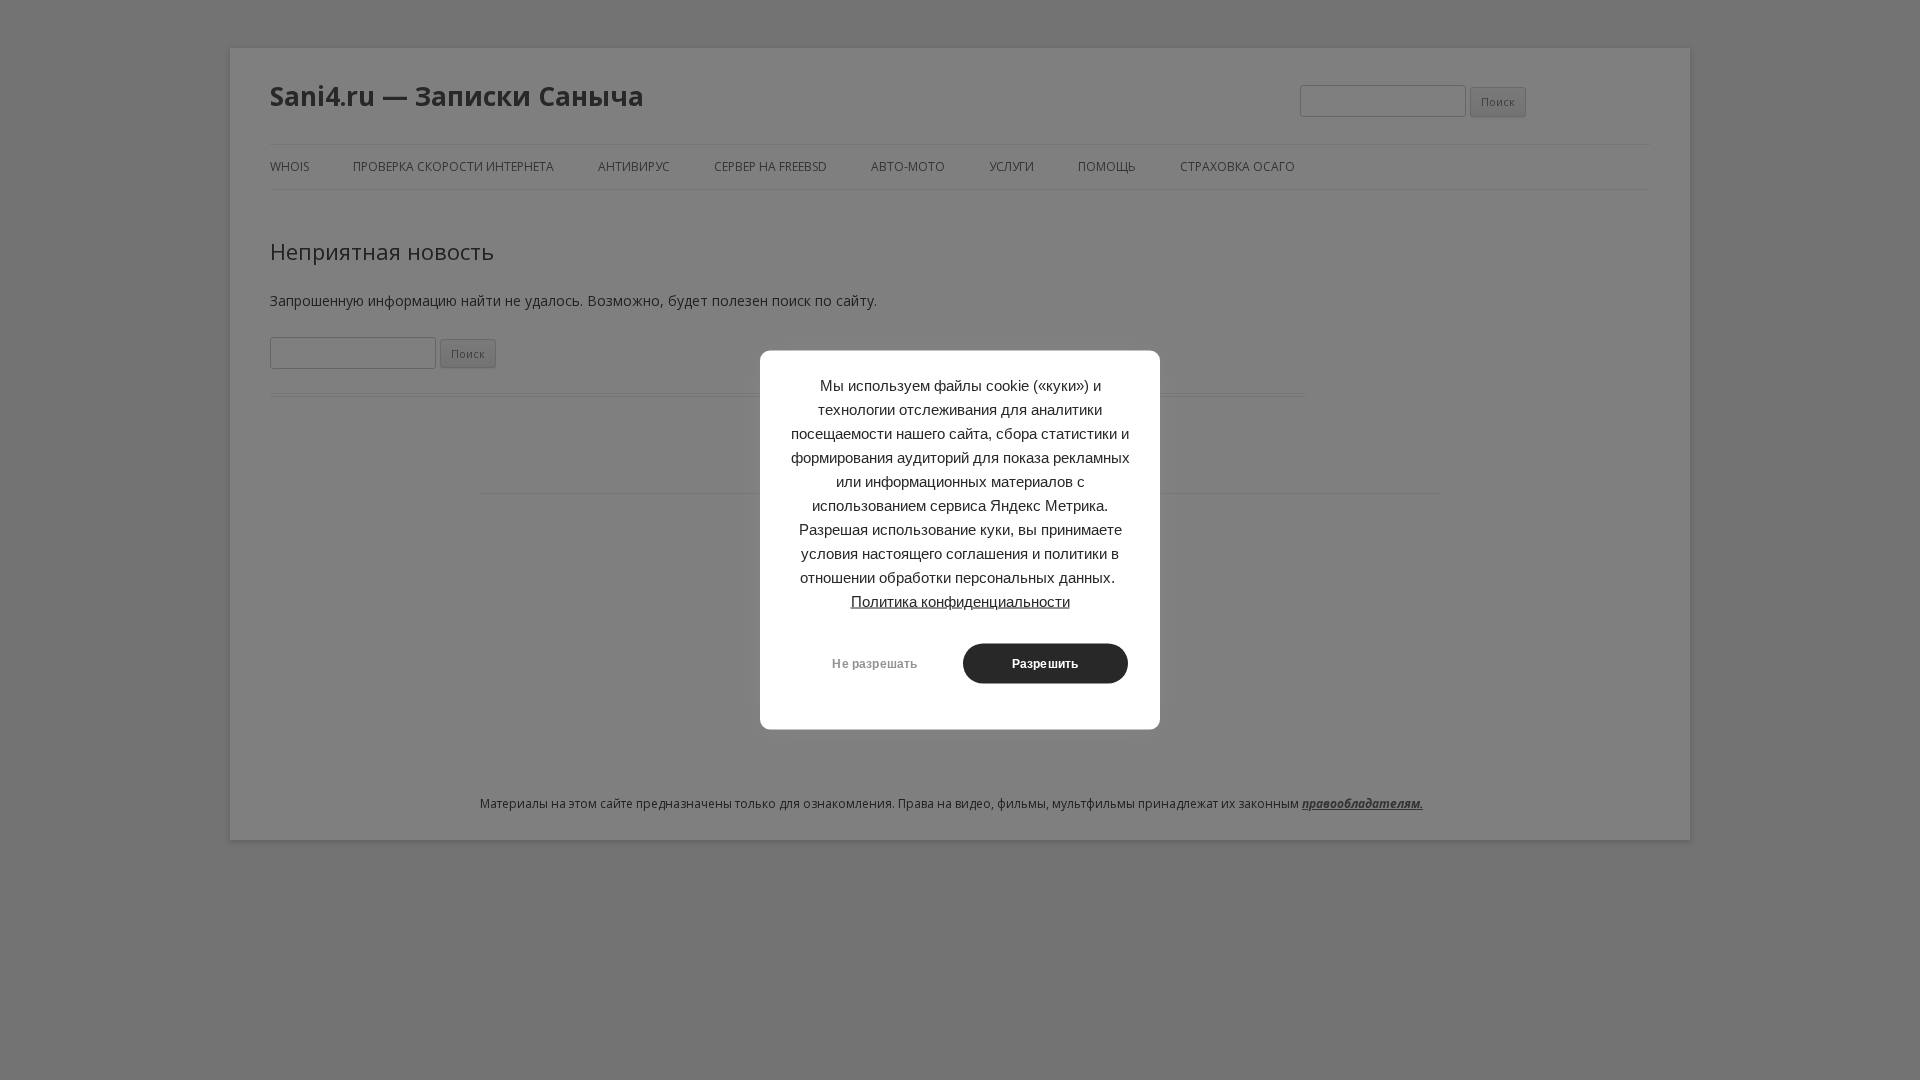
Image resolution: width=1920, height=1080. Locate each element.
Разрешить (1045, 664)
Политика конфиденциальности (960, 602)
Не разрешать (874, 664)
